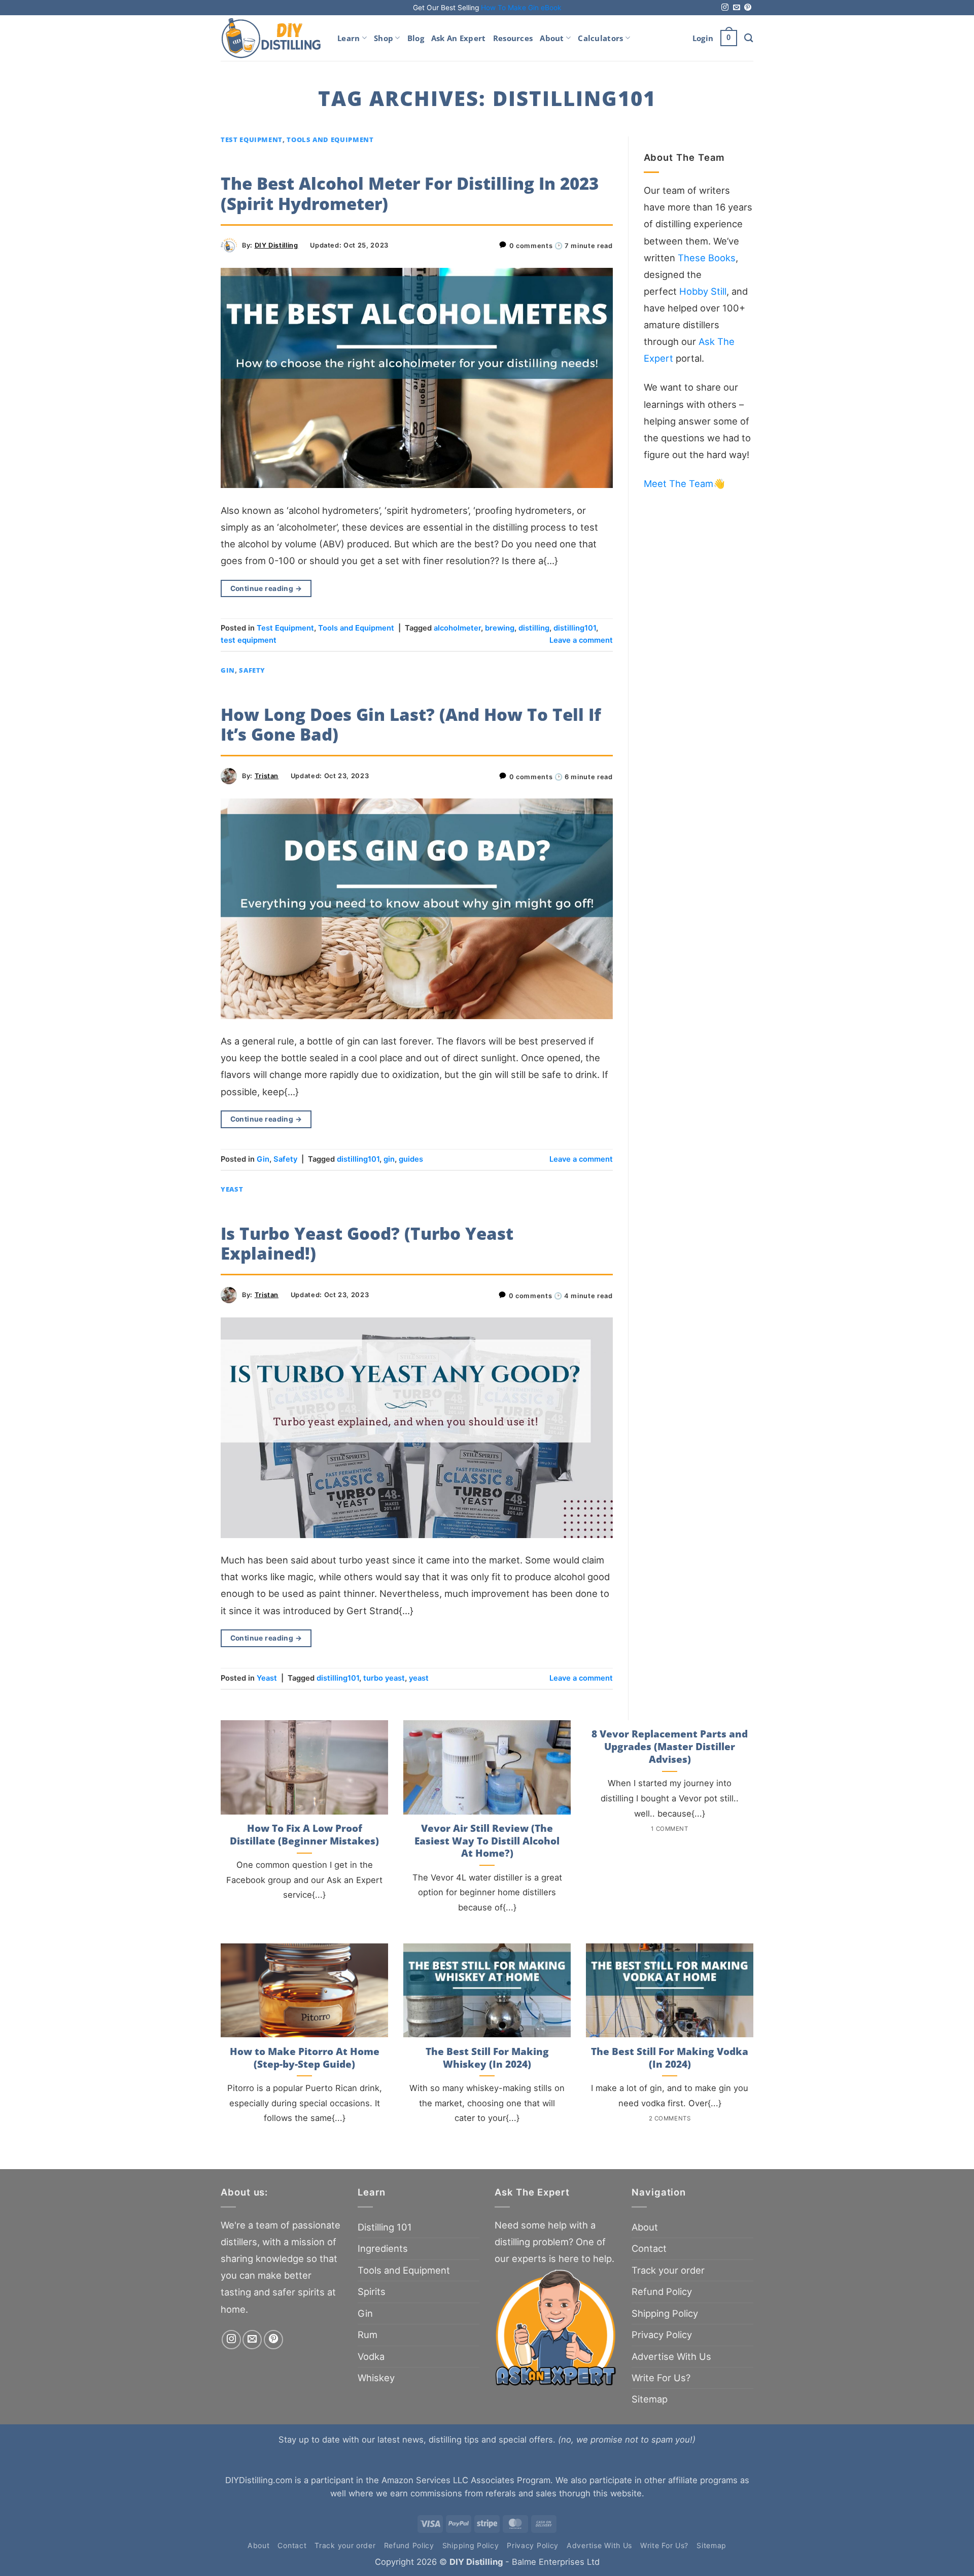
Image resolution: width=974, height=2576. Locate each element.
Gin (228, 670)
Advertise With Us (671, 2356)
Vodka (371, 2356)
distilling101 (575, 628)
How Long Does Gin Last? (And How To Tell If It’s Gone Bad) (411, 725)
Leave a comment (581, 640)
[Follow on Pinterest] (748, 8)
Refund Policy (662, 2291)
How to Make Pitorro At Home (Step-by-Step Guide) (305, 2058)
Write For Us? (661, 2378)
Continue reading (266, 588)
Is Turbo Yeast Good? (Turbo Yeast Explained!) (367, 1244)
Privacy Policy (662, 2335)
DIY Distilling (276, 245)
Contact (649, 2248)
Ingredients (383, 2248)
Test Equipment (252, 140)
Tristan (267, 776)
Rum (368, 2335)
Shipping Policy (665, 2313)
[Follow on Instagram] (725, 8)
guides (411, 1159)
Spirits (372, 2291)
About (552, 38)
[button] (703, 38)
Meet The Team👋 (684, 483)
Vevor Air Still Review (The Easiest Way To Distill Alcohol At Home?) (487, 1841)
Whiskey (376, 2378)
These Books (707, 258)
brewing (500, 628)
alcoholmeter (457, 628)
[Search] (749, 38)
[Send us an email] (737, 8)
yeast (419, 1678)
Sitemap (650, 2399)
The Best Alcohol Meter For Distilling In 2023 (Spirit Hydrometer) (410, 194)
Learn (349, 38)
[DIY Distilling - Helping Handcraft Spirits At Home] (271, 38)
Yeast (232, 1189)
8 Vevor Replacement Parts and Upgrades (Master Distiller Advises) (670, 1747)
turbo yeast (384, 1678)
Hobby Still (703, 291)
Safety (252, 670)
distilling (534, 628)
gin (389, 1159)
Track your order (668, 2270)
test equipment (249, 640)
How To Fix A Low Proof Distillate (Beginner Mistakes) (304, 1835)
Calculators (600, 38)
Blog (416, 38)
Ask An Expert (459, 38)
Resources (513, 38)
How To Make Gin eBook (521, 8)
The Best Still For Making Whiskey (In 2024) (487, 2058)
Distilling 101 (385, 2227)
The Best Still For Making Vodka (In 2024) (670, 2058)
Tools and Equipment (330, 140)
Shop (384, 38)
